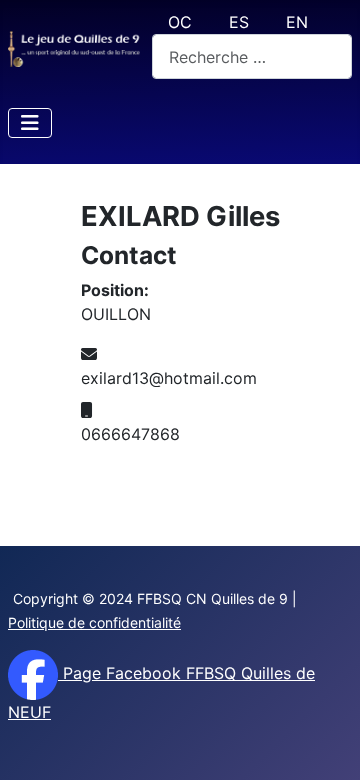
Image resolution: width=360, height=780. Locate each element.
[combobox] (252, 56)
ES (239, 22)
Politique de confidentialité (94, 622)
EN (297, 22)
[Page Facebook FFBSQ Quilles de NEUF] (33, 673)
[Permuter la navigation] (30, 123)
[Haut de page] (325, 743)
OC (180, 22)
